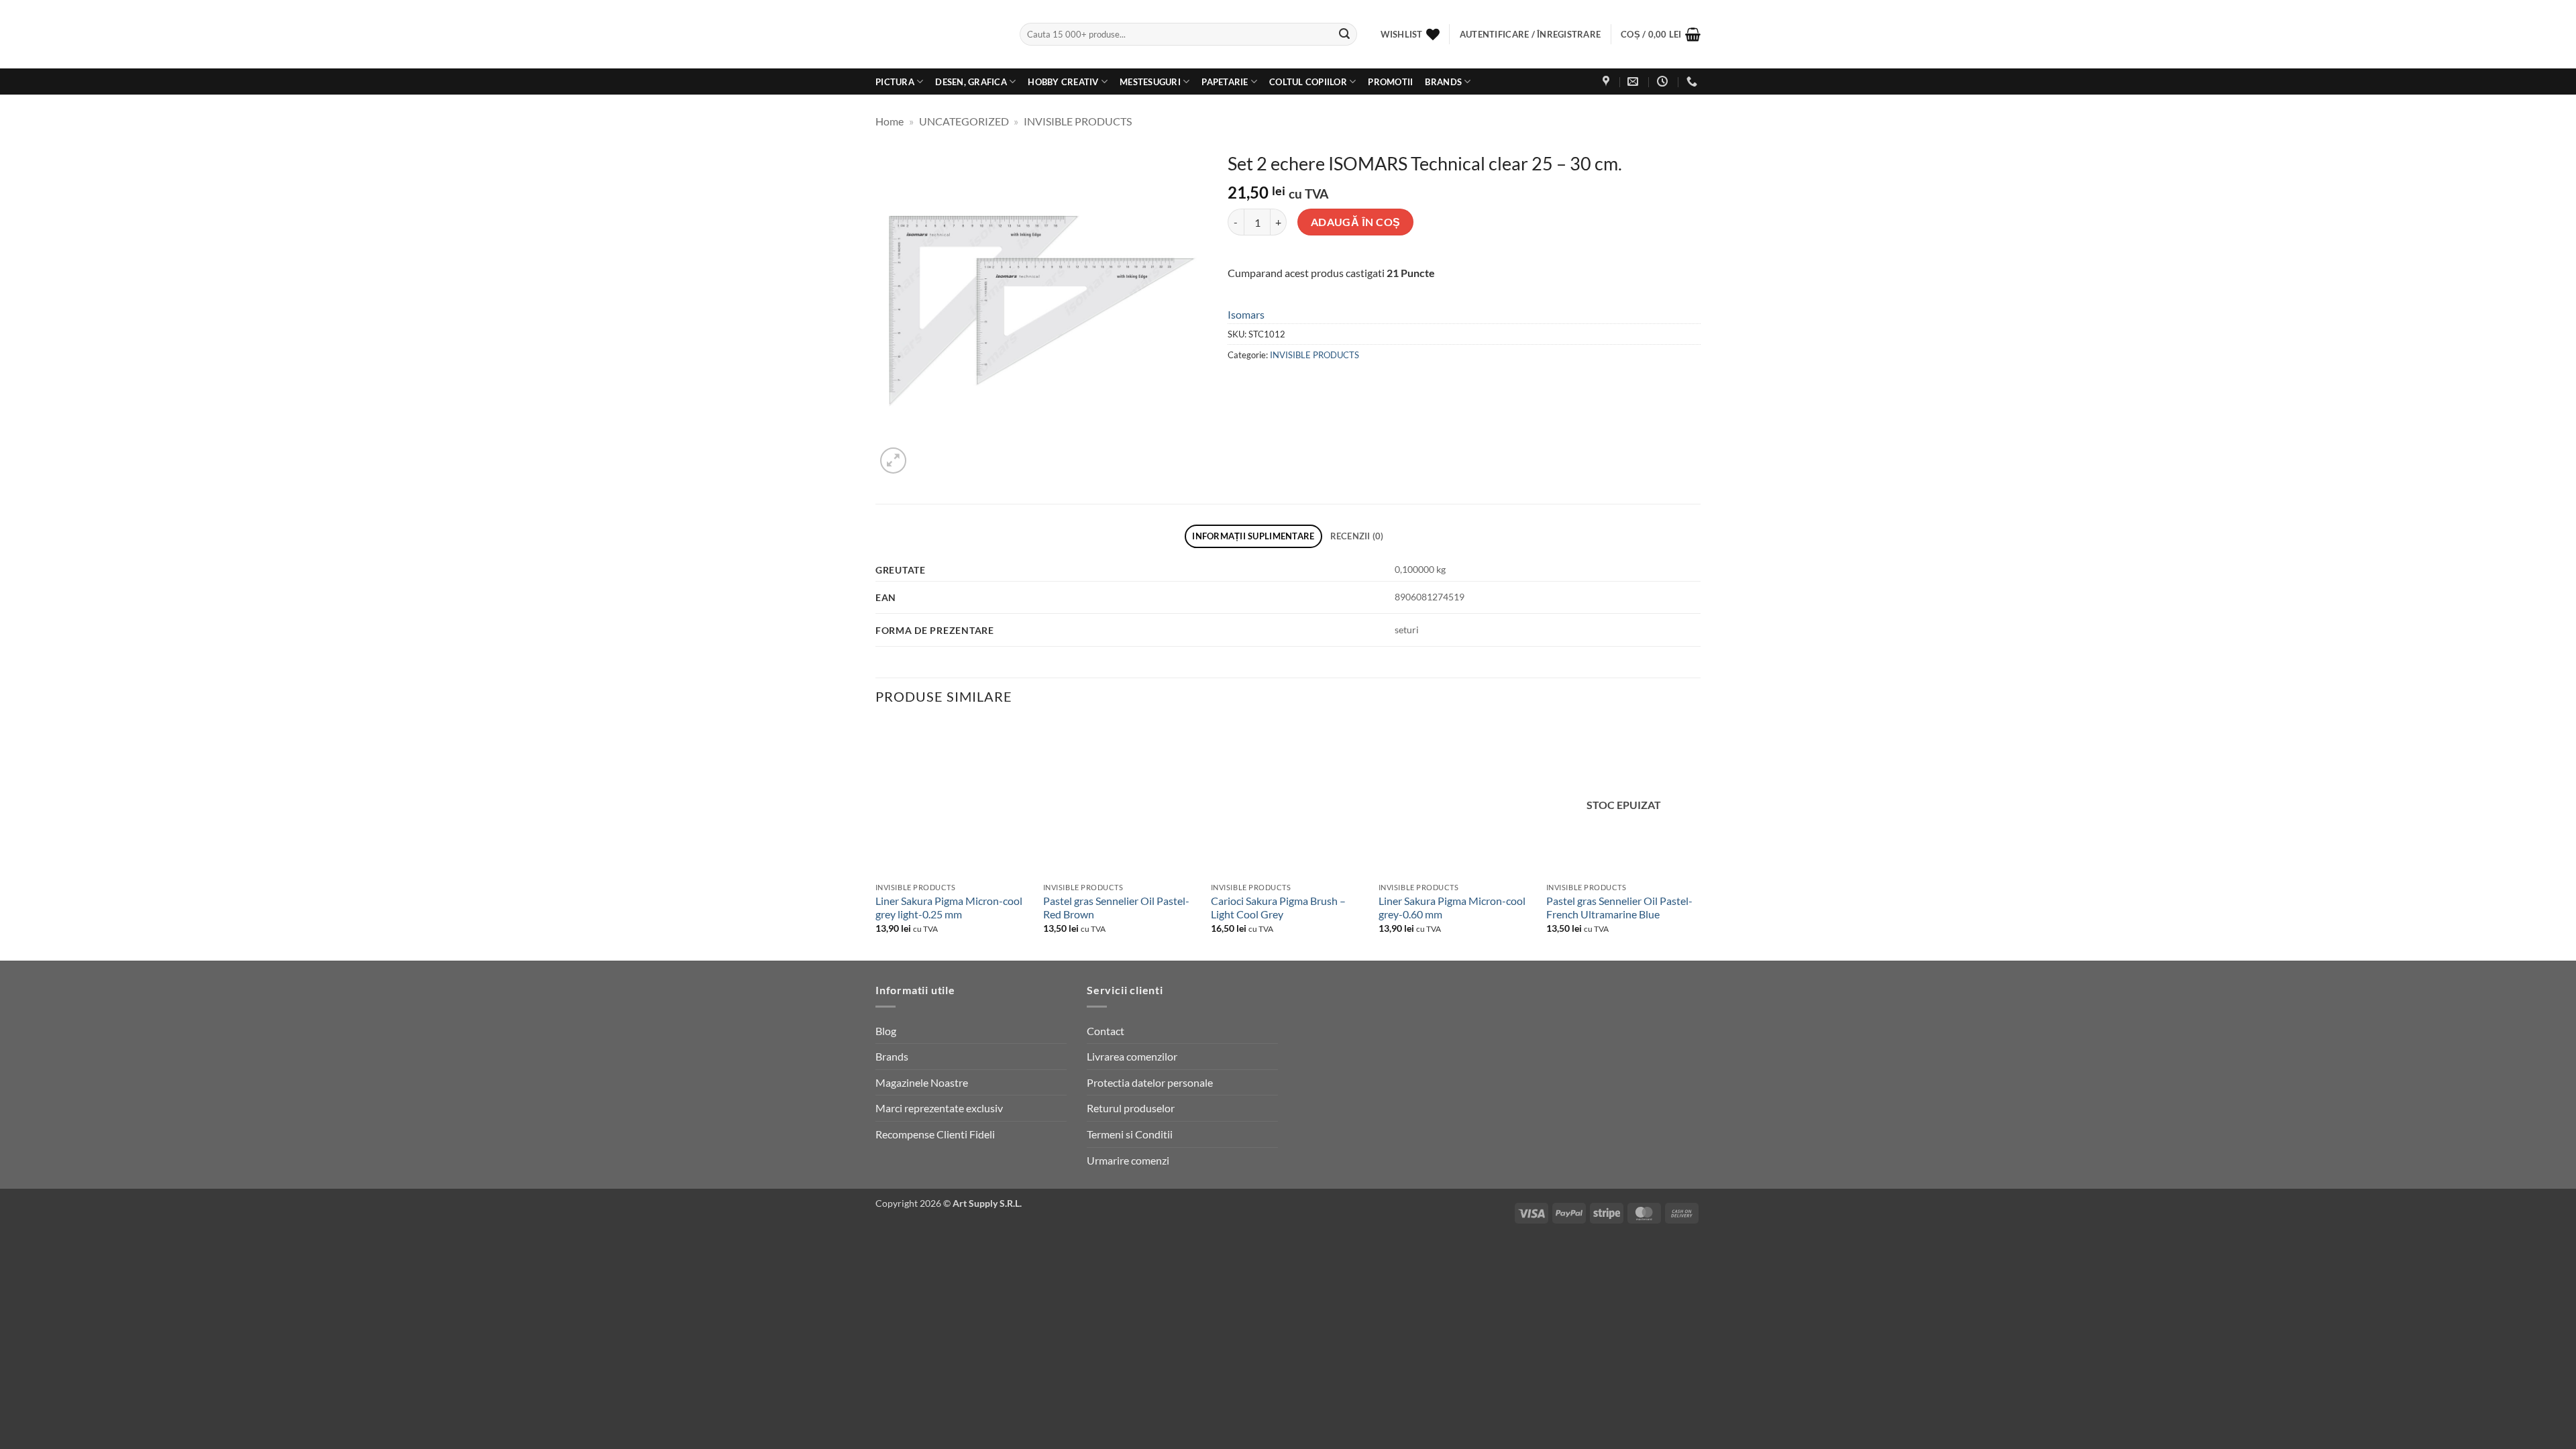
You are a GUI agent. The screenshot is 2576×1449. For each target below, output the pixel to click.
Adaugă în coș (1356, 222)
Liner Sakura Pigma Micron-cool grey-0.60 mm (1452, 908)
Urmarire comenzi (1128, 1160)
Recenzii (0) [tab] (1357, 536)
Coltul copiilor (1308, 82)
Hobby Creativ (1063, 82)
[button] (1661, 34)
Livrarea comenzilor (1132, 1056)
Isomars (1246, 314)
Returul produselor (1131, 1108)
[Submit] (1344, 34)
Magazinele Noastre (922, 1082)
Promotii (1390, 82)
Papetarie (1225, 82)
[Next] (1700, 840)
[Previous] (876, 840)
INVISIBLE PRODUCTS (1078, 121)
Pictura (895, 82)
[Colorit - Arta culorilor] (937, 35)
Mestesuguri (1150, 82)
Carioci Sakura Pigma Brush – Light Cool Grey (1278, 908)
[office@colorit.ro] (1634, 82)
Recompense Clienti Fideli (935, 1134)
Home (890, 121)
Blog (886, 1031)
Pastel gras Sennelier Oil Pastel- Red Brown (1116, 908)
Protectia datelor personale (1150, 1082)
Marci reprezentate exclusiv (939, 1108)
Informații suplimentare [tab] (1253, 536)
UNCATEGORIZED (964, 121)
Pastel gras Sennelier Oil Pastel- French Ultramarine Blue (1619, 908)
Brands (1443, 82)
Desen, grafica (971, 82)
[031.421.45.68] (1694, 82)
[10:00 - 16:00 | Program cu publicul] (1664, 82)
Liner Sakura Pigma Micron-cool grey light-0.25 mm (949, 908)
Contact (1106, 1031)
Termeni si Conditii (1130, 1134)
